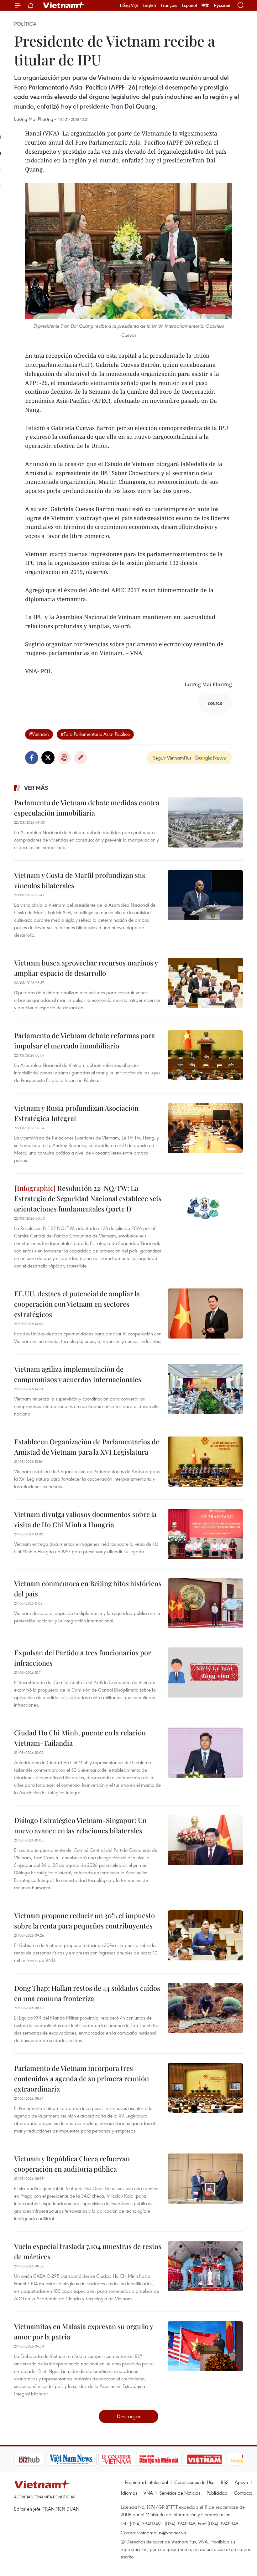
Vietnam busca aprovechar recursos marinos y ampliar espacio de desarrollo (86, 968)
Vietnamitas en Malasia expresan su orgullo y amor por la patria (84, 2331)
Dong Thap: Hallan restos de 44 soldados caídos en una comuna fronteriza (87, 1993)
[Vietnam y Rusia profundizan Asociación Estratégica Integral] (205, 1128)
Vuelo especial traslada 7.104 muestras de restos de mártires (88, 2251)
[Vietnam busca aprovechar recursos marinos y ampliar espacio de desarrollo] (205, 983)
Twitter (48, 758)
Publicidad (217, 2493)
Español (189, 5)
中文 (205, 5)
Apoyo (241, 2482)
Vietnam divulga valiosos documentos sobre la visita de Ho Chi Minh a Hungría (85, 1519)
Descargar (129, 2416)
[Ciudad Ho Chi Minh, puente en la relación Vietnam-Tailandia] (205, 1753)
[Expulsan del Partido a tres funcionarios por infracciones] (205, 1672)
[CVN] (84, 2459)
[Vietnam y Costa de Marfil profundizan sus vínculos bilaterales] (205, 895)
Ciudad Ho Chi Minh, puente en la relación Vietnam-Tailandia (80, 1738)
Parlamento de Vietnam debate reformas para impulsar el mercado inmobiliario (84, 1040)
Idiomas (129, 2493)
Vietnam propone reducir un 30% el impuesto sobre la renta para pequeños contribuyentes (84, 1920)
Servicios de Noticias (180, 2493)
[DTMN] (127, 2459)
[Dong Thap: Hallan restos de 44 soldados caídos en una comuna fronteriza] (205, 2008)
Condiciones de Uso (194, 2482)
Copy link (81, 758)
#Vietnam (39, 734)
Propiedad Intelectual (147, 2482)
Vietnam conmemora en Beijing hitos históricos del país (88, 1588)
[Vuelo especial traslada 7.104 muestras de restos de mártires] (205, 2266)
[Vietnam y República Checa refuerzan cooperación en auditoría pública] (205, 2179)
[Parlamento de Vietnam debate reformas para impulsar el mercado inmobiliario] (205, 1055)
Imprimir (64, 758)
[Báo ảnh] (172, 2459)
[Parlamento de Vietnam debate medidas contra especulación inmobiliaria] (205, 822)
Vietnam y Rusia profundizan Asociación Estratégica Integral (76, 1113)
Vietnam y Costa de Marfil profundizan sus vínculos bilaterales (80, 880)
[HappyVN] (215, 2459)
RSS (225, 2482)
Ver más (36, 788)
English (149, 5)
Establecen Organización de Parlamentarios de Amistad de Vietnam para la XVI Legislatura (87, 1447)
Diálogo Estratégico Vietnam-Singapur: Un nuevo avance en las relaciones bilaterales (80, 1825)
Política (25, 24)
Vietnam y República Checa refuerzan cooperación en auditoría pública (72, 2164)
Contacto (243, 2493)
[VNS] (39, 2459)
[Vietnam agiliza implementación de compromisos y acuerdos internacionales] (205, 1389)
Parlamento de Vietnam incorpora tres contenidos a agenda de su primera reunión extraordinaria (81, 2078)
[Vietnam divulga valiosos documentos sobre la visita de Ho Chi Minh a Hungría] (205, 1534)
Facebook (32, 758)
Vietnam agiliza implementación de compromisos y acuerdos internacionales (78, 1374)
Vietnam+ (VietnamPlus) (64, 5)
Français (169, 5)
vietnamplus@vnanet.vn (162, 2532)
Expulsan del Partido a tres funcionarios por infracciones (83, 1658)
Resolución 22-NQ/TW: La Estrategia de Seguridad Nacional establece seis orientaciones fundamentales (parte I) (88, 1198)
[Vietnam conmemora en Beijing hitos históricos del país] (205, 1603)
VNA (148, 2493)
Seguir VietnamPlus (172, 758)
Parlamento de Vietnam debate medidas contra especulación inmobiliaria (87, 808)
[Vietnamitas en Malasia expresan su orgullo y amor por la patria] (205, 2346)
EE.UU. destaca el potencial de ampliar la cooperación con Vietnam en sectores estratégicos (77, 1304)
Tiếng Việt (129, 5)
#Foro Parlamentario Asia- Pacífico (95, 734)
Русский (222, 5)
